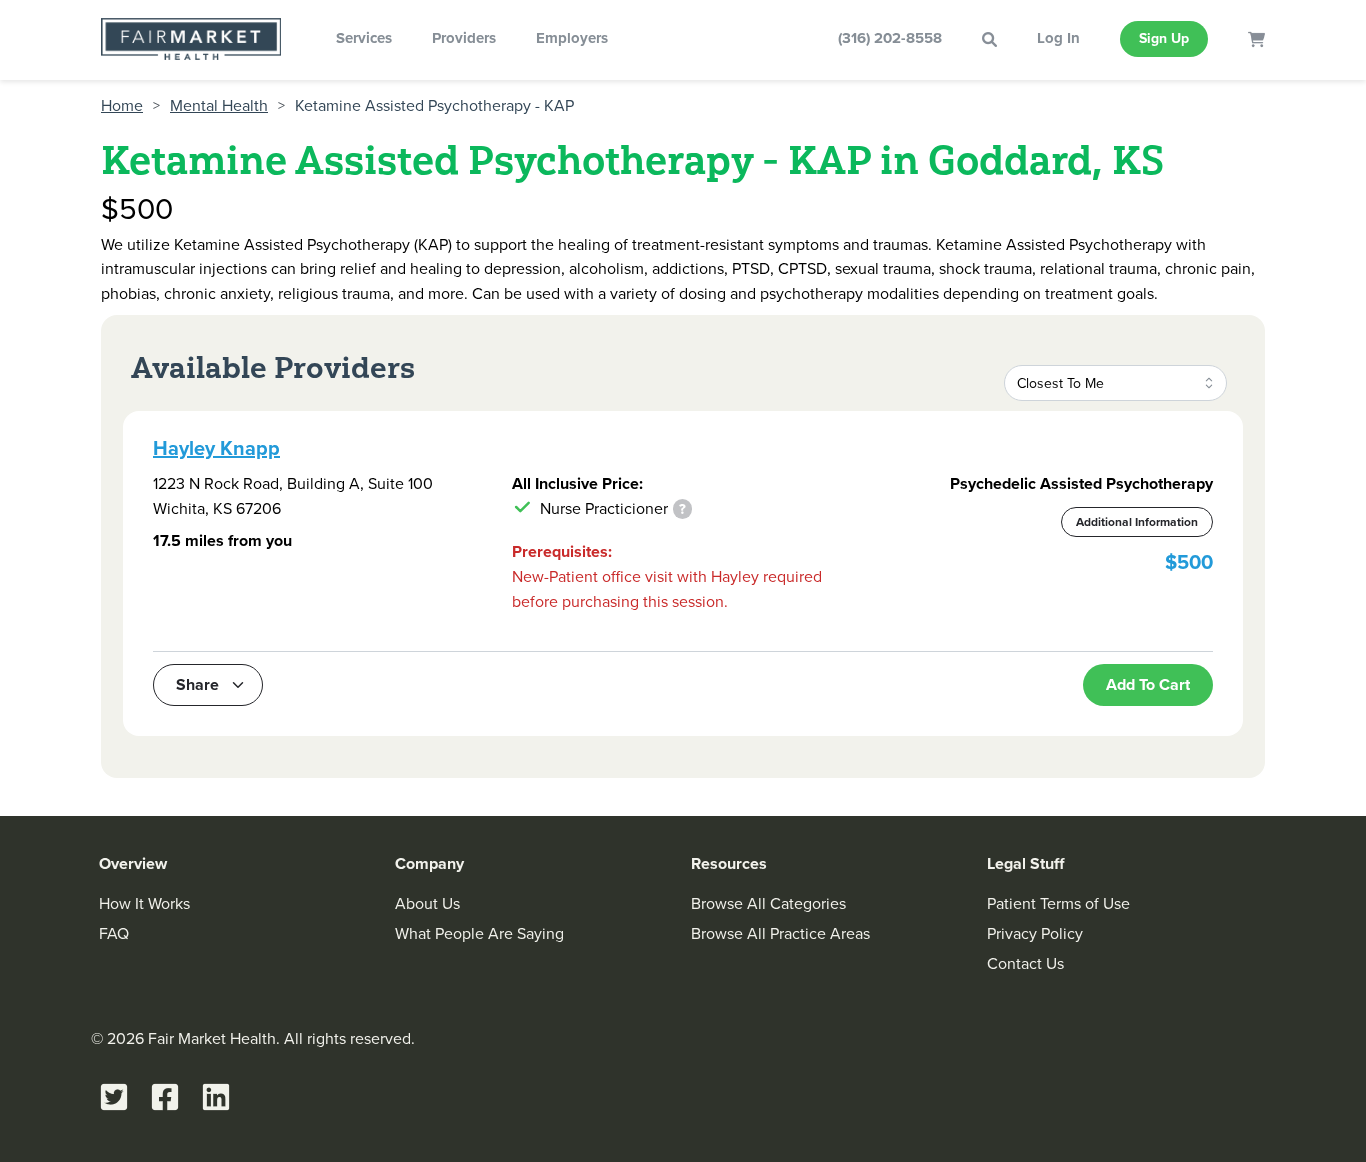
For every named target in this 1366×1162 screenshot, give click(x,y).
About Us (427, 903)
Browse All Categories (768, 903)
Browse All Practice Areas (780, 933)
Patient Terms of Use (1058, 903)
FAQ (114, 933)
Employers (572, 38)
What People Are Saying (479, 933)
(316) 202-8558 (890, 38)
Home (122, 106)
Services (364, 38)
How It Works (144, 903)
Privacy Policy (1035, 933)
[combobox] (1115, 383)
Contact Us (1025, 963)
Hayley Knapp (216, 448)
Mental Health (219, 106)
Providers (464, 38)
